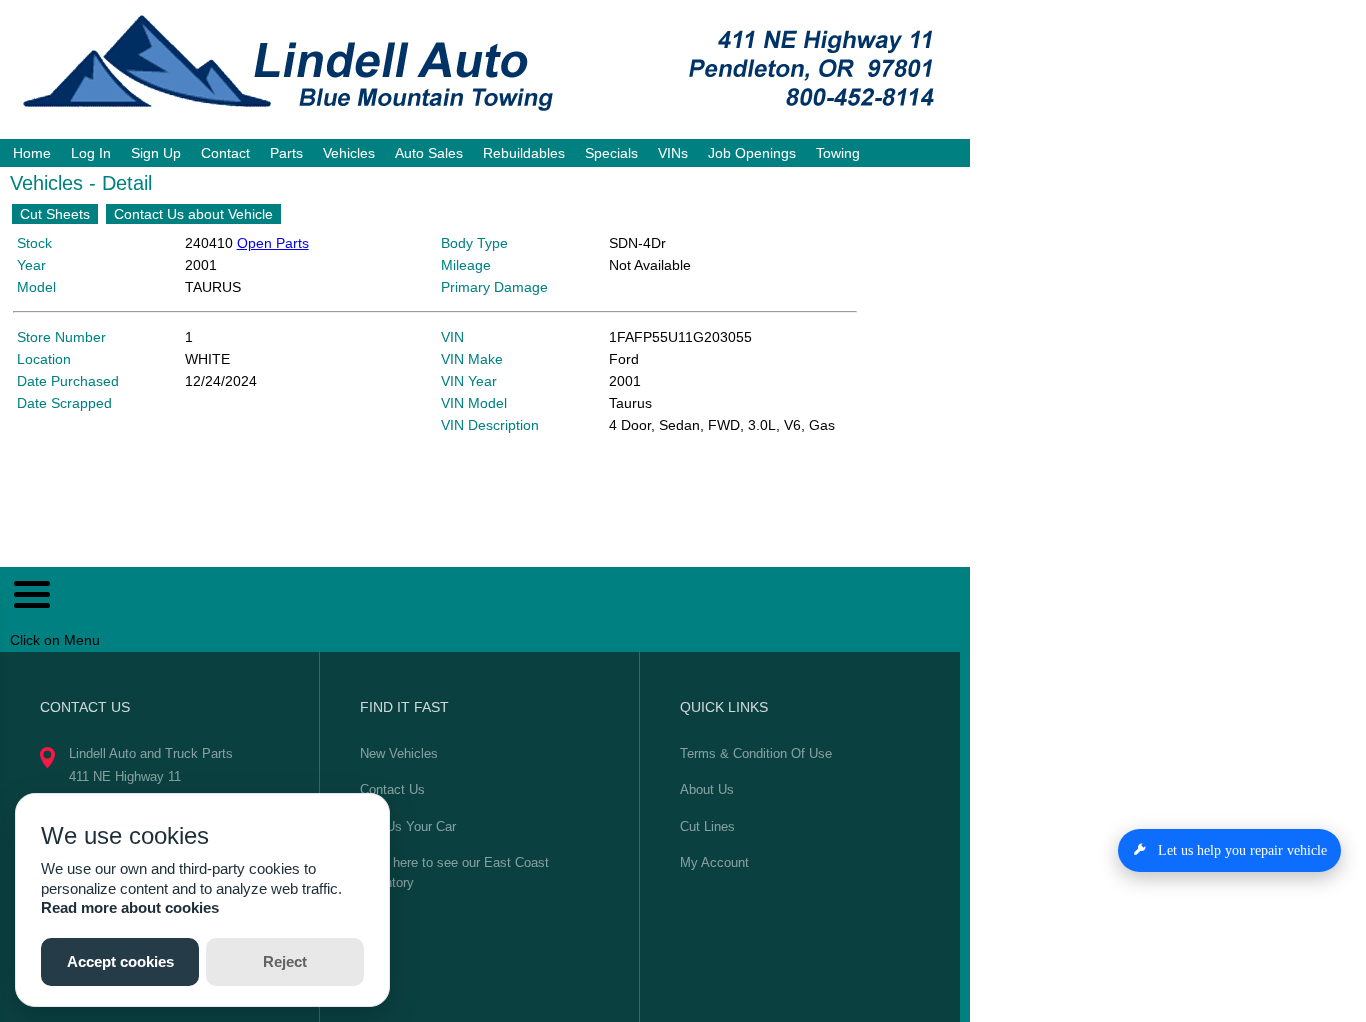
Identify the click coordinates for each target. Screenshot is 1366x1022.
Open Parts (273, 243)
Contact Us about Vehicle (193, 214)
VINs (673, 153)
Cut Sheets (55, 214)
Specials (611, 153)
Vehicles (349, 153)
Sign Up (156, 153)
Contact (225, 153)
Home (32, 153)
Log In (91, 153)
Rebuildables (524, 153)
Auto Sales (429, 153)
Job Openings (752, 153)
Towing (838, 153)
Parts (286, 153)
